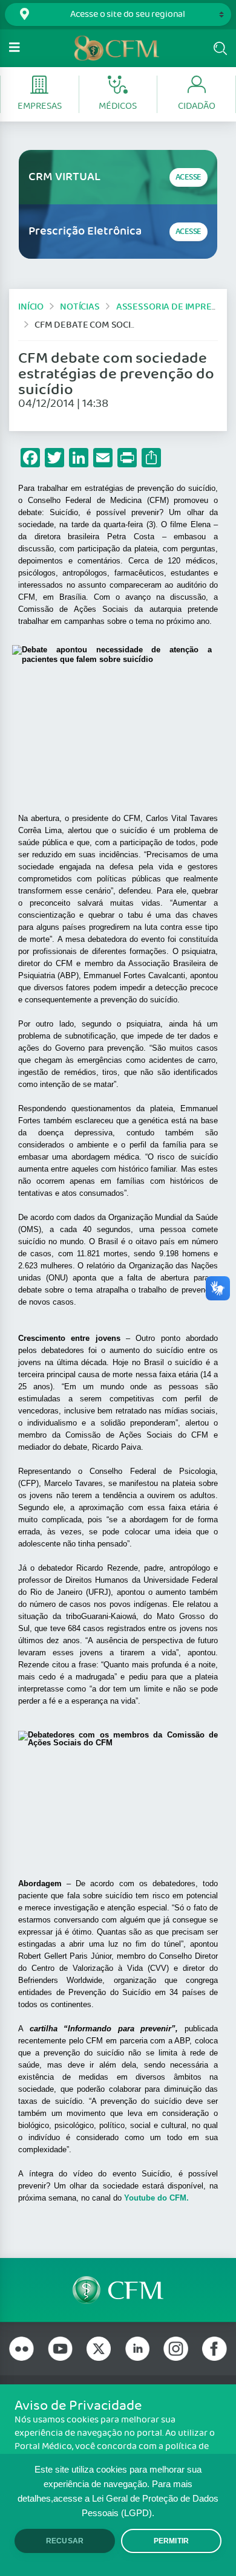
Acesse (188, 177)
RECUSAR (65, 2541)
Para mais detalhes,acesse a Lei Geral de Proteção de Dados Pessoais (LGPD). (118, 2499)
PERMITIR (171, 2541)
